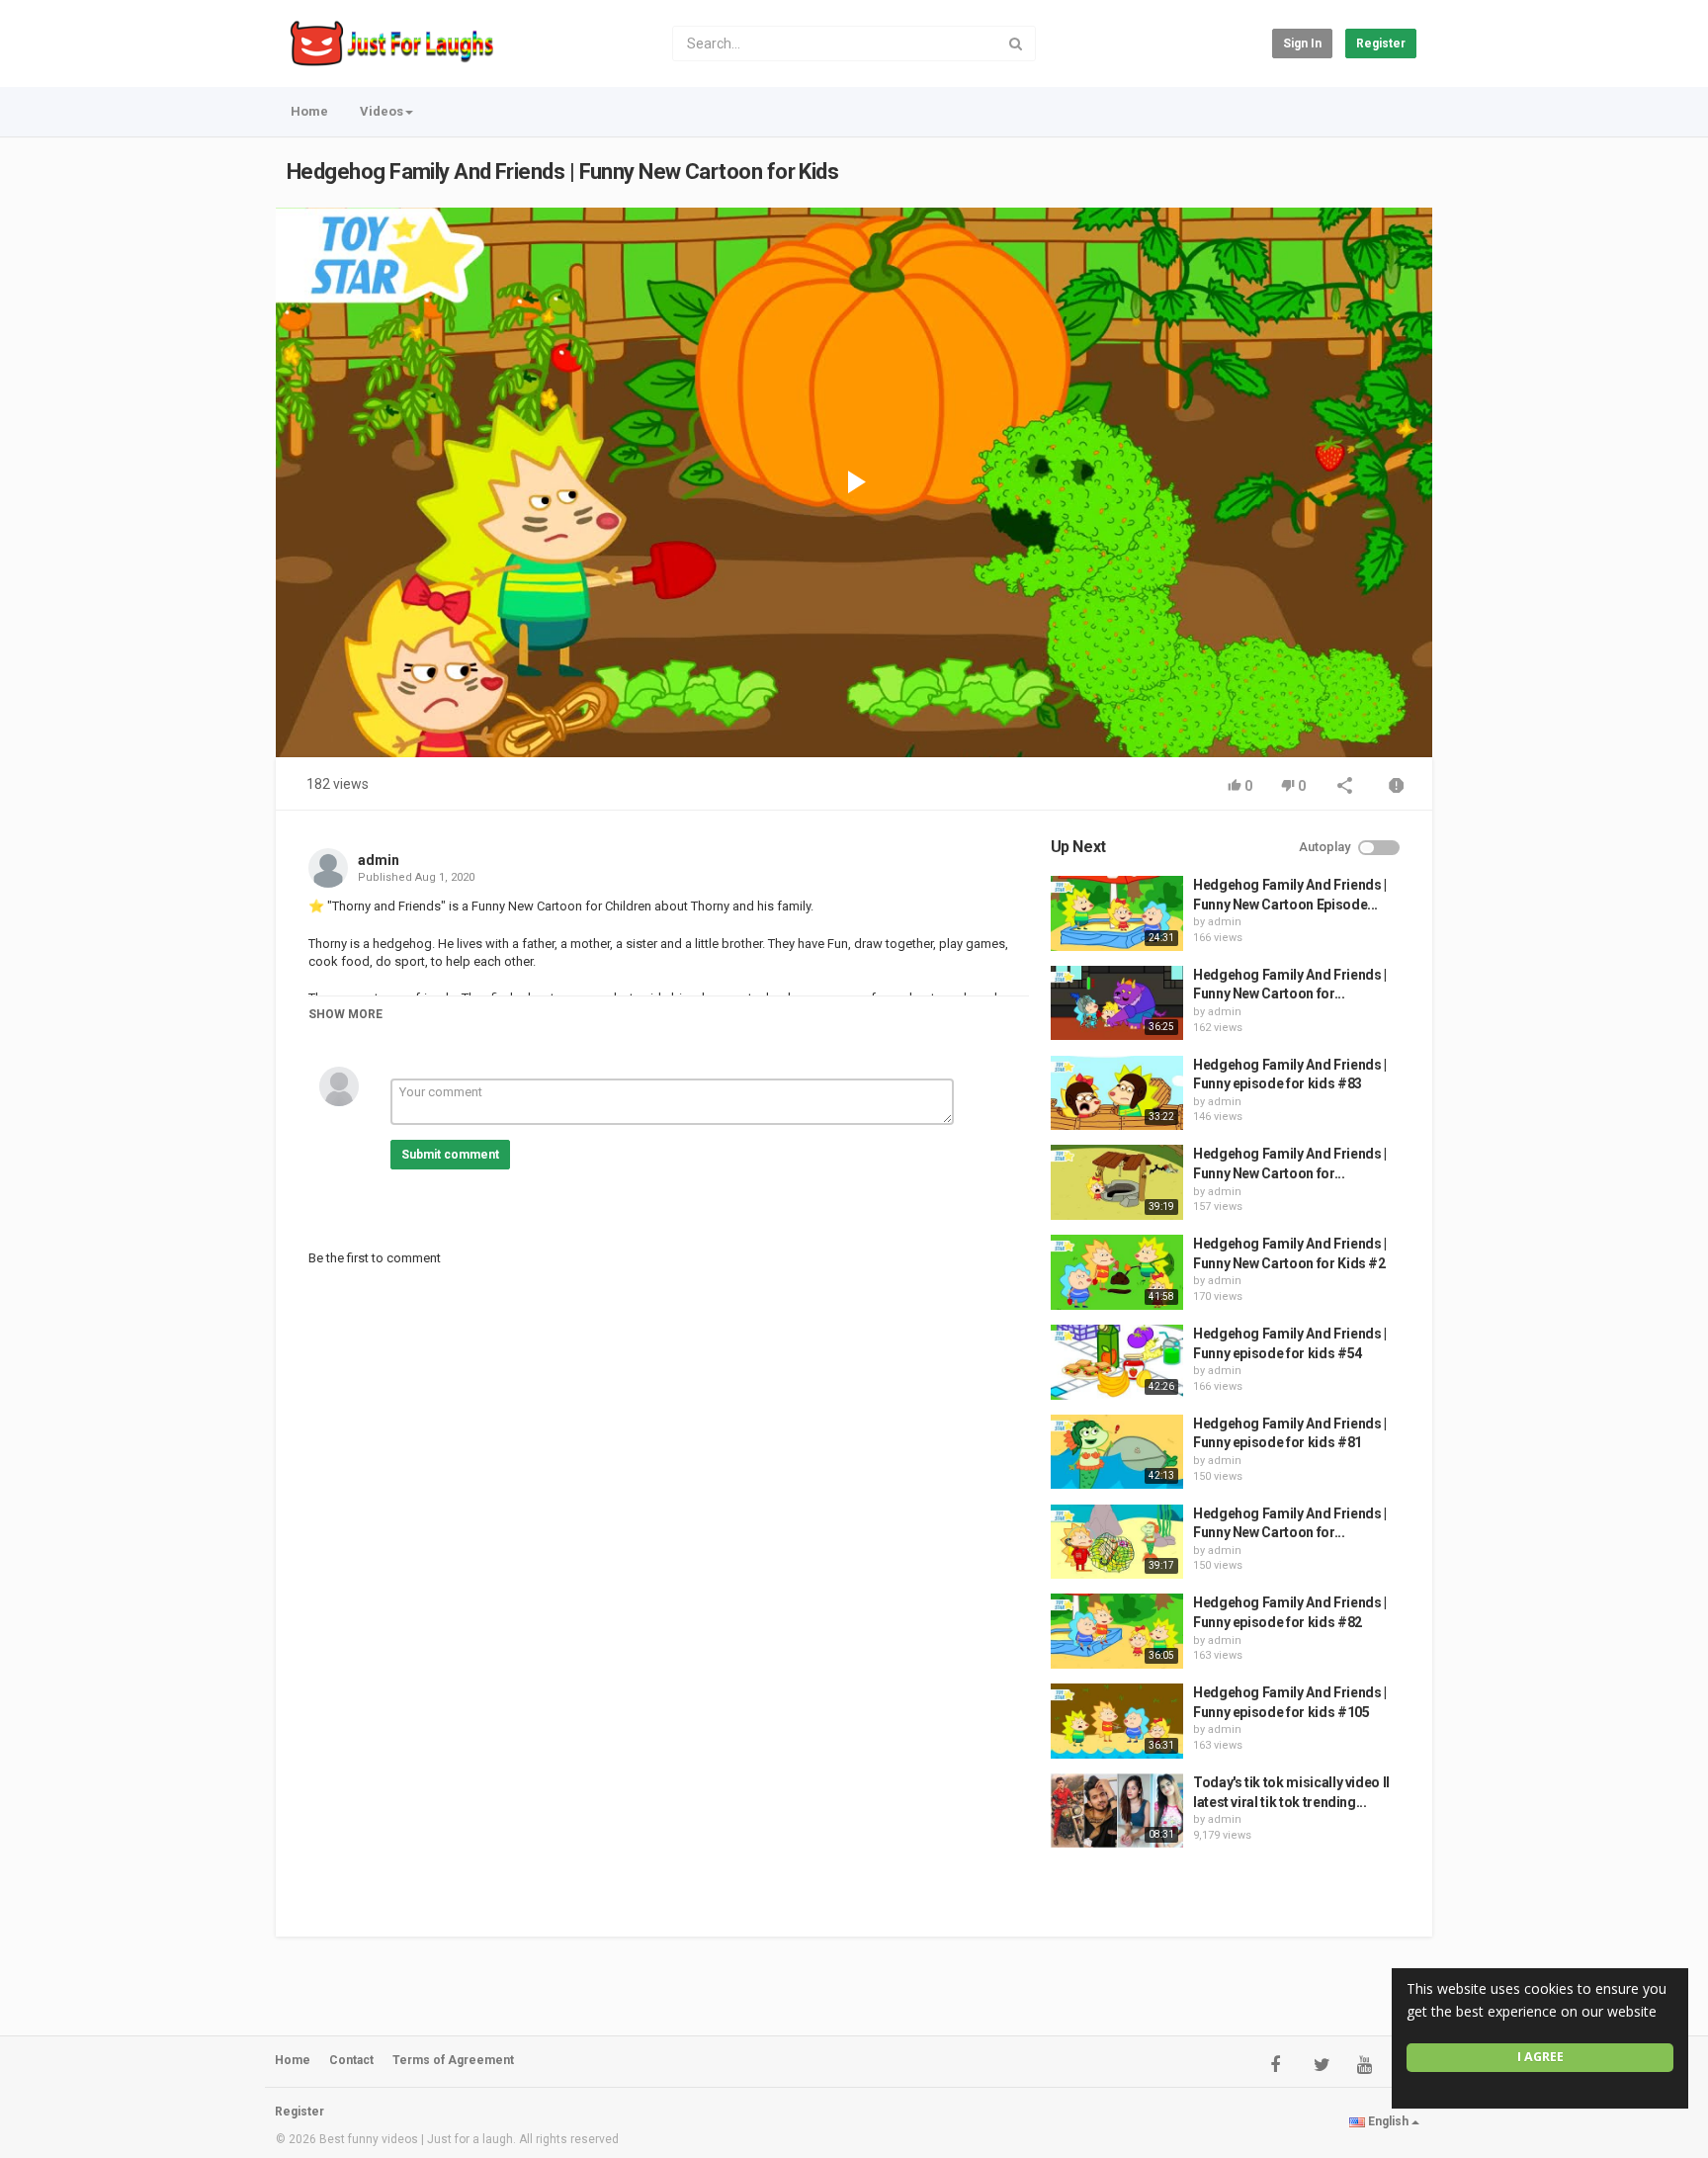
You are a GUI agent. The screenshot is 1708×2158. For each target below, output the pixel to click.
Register (1381, 43)
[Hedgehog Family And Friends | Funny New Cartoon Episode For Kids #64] (1117, 913)
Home (309, 111)
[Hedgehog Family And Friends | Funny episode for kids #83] (1117, 1093)
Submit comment (450, 1155)
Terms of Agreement (453, 2060)
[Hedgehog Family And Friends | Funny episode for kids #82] (1117, 1631)
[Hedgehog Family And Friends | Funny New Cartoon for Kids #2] (1117, 1272)
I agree (1540, 2057)
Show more (345, 1014)
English (1388, 2121)
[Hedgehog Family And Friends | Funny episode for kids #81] (1117, 1452)
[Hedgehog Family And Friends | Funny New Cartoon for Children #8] (1117, 1003)
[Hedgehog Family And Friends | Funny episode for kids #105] (1117, 1721)
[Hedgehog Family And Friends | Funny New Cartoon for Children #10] (1117, 1182)
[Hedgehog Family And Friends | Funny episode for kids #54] (1117, 1362)
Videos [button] (382, 111)
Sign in (1302, 43)
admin (379, 860)
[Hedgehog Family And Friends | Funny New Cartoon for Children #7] (1117, 1542)
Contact (351, 2060)
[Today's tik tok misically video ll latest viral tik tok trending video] (1117, 1811)
